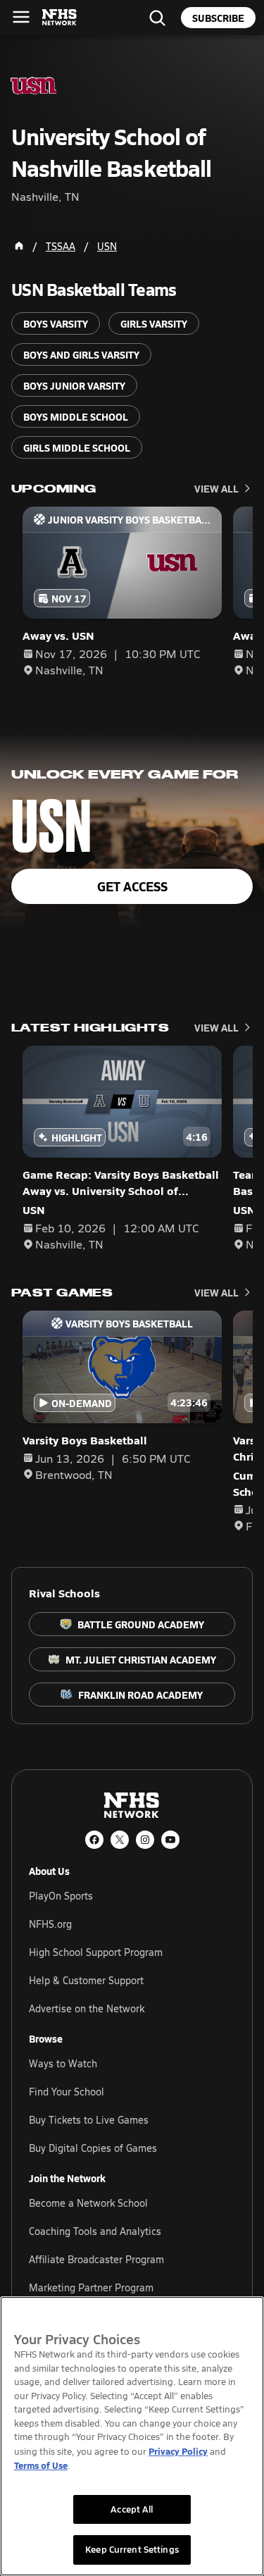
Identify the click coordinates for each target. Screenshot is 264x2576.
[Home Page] (19, 246)
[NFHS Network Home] (60, 18)
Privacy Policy (178, 2451)
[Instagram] (145, 1840)
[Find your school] (157, 18)
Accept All (132, 2509)
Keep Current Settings (132, 2549)
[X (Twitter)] (120, 1840)
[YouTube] (170, 1840)
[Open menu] (21, 17)
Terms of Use (41, 2465)
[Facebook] (94, 1840)
